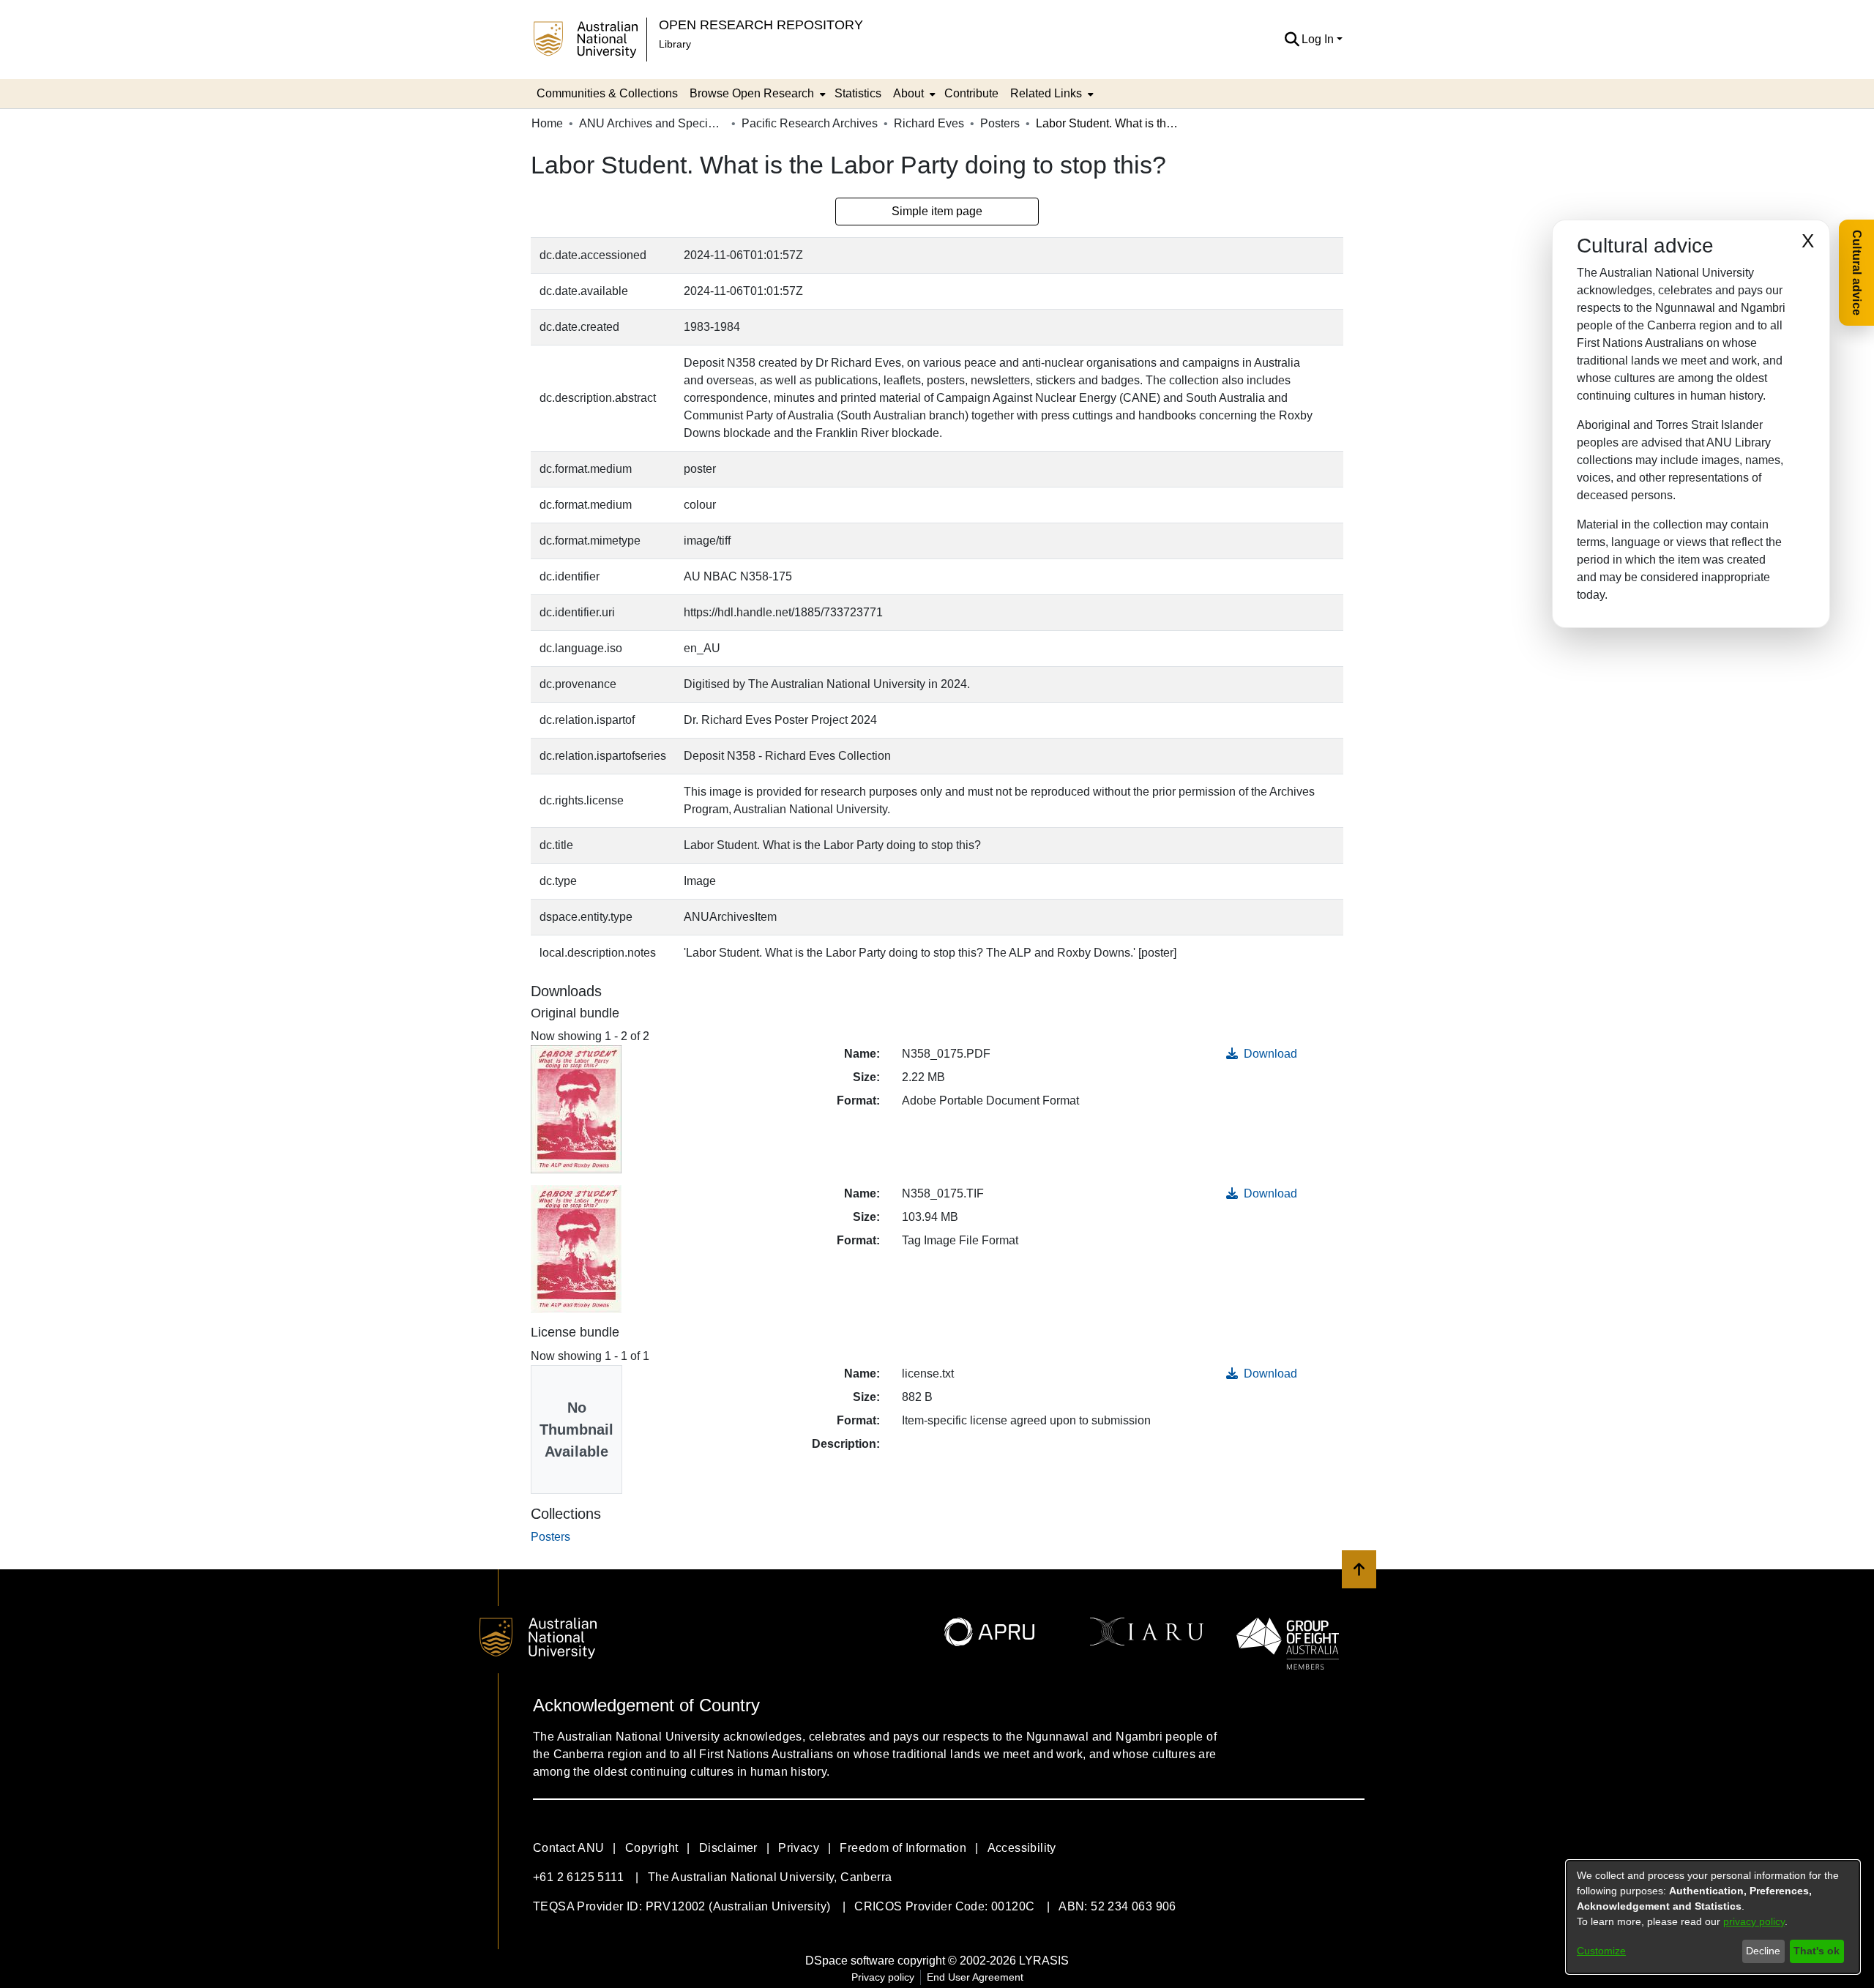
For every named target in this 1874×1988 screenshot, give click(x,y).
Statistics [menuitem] (858, 93)
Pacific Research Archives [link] (810, 123)
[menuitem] (756, 94)
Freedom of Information (903, 1848)
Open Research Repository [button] (761, 25)
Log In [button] (1319, 39)
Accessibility (1022, 1848)
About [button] (908, 93)
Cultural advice (1857, 273)
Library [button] (675, 44)
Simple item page (937, 211)
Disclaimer (728, 1848)
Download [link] (1269, 1054)
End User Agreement (975, 1977)
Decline (1763, 1951)
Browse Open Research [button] (752, 93)
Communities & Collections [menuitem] (607, 93)
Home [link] (547, 123)
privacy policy (1754, 1921)
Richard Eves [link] (929, 123)
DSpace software (850, 1961)
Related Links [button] (1046, 93)
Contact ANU (568, 1848)
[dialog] (1713, 1917)
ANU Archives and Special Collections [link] (652, 123)
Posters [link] (1000, 123)
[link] (550, 1537)
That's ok (1817, 1951)
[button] (1292, 40)
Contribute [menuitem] (971, 93)
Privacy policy (883, 1977)
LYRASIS (1044, 1961)
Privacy (799, 1848)
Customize (1601, 1951)
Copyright (652, 1848)
